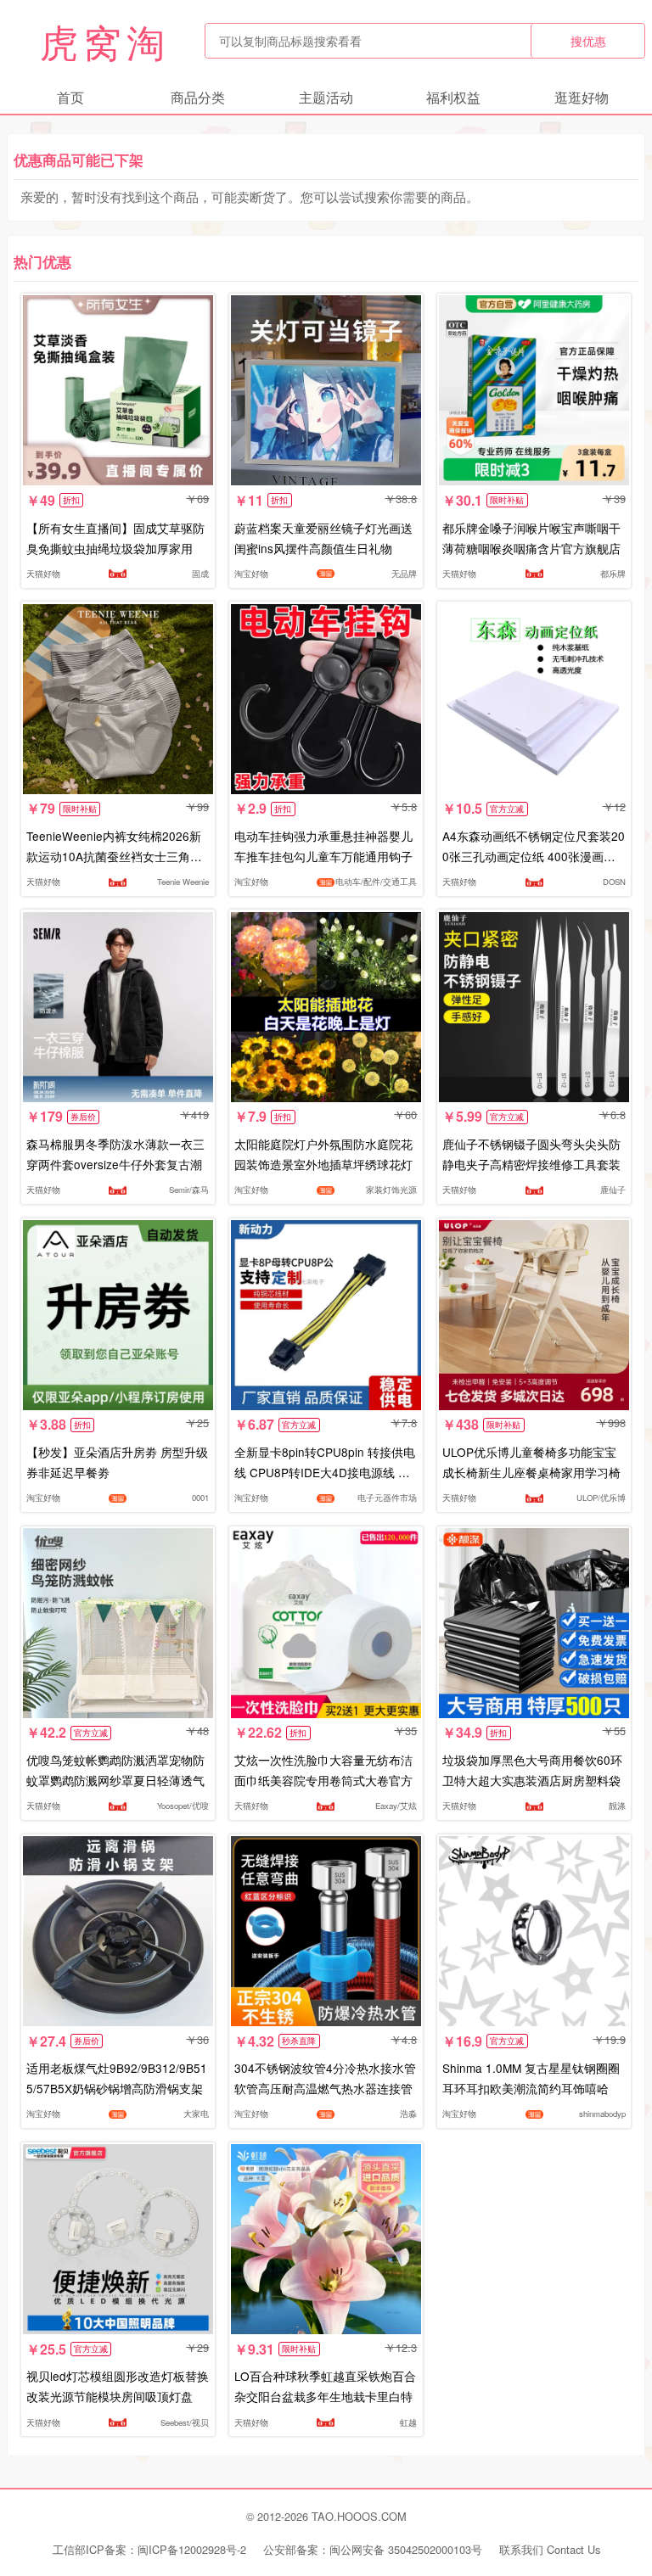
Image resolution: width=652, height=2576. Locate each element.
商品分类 (198, 97)
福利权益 (453, 97)
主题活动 (326, 97)
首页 (70, 97)
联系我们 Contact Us (550, 2549)
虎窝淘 (105, 41)
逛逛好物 (582, 97)
